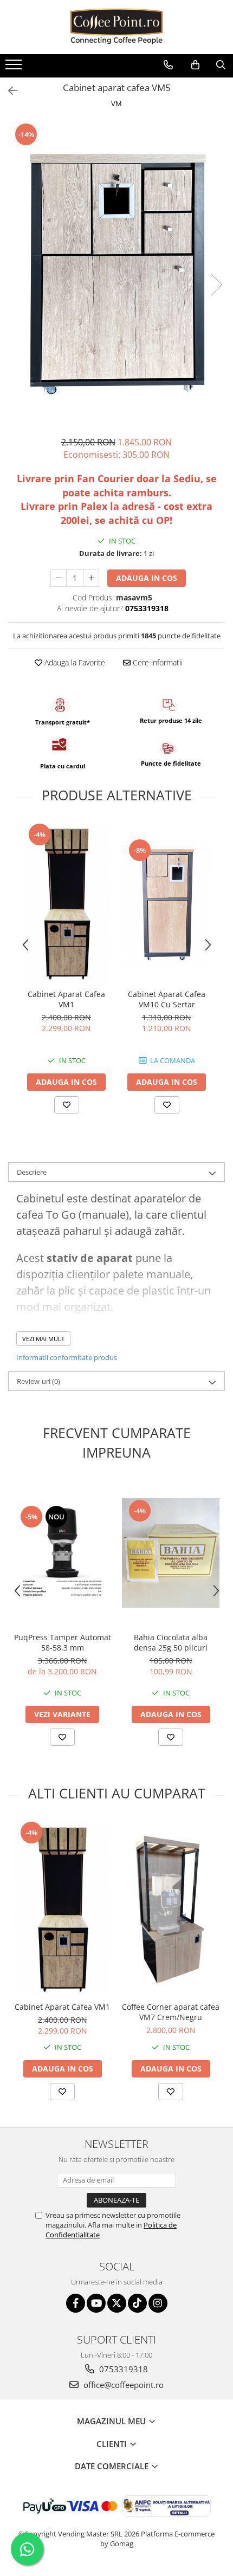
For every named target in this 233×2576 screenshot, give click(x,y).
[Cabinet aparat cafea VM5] (116, 274)
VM (116, 103)
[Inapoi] (8, 91)
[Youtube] (96, 2303)
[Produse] (15, 68)
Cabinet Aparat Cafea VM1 (66, 999)
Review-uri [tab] (38, 1381)
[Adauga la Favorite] (67, 1105)
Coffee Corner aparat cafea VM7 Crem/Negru (171, 2012)
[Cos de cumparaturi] (195, 65)
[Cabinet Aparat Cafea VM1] (66, 903)
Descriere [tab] (32, 1172)
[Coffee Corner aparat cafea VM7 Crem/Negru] (171, 1908)
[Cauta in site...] (221, 65)
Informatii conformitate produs (67, 1357)
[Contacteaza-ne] (168, 65)
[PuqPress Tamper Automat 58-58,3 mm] (62, 1553)
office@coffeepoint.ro (122, 2385)
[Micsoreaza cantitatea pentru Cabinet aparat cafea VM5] (59, 578)
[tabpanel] (116, 274)
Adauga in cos (147, 578)
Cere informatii (157, 662)
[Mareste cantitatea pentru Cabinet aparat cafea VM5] (91, 578)
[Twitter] (117, 2303)
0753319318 (122, 2369)
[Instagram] (158, 2303)
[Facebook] (76, 2303)
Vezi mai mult (43, 1339)
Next (216, 285)
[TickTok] (137, 2303)
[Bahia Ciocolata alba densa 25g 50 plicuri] (171, 1553)
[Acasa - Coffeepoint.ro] (116, 27)
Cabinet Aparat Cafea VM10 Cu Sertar (167, 999)
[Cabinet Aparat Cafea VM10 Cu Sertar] (167, 903)
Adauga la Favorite (74, 662)
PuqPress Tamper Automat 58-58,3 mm (63, 1642)
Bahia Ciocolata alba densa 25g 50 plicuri (171, 1642)
